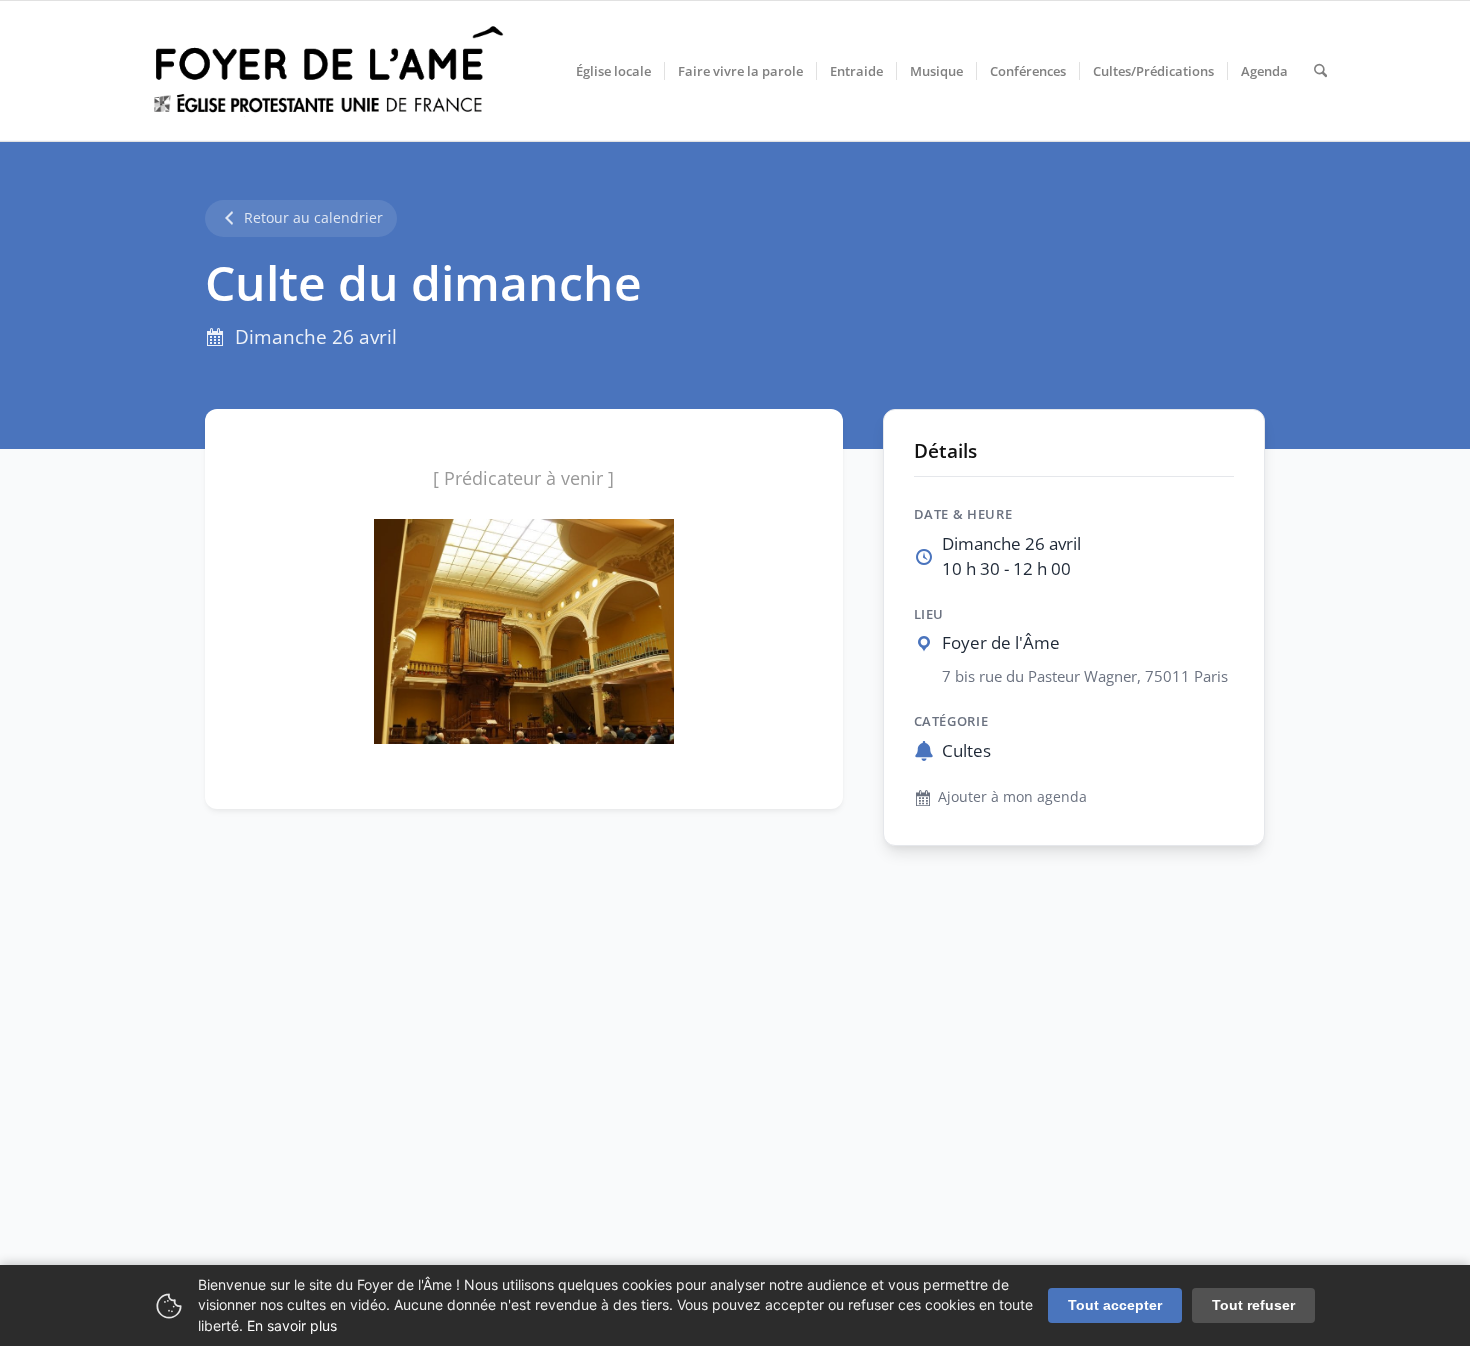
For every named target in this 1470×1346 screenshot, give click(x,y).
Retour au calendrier (313, 217)
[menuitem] (613, 71)
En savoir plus (292, 1325)
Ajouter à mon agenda (1012, 796)
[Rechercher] (1320, 71)
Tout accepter (1115, 1305)
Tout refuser (1253, 1305)
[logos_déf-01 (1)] (330, 71)
